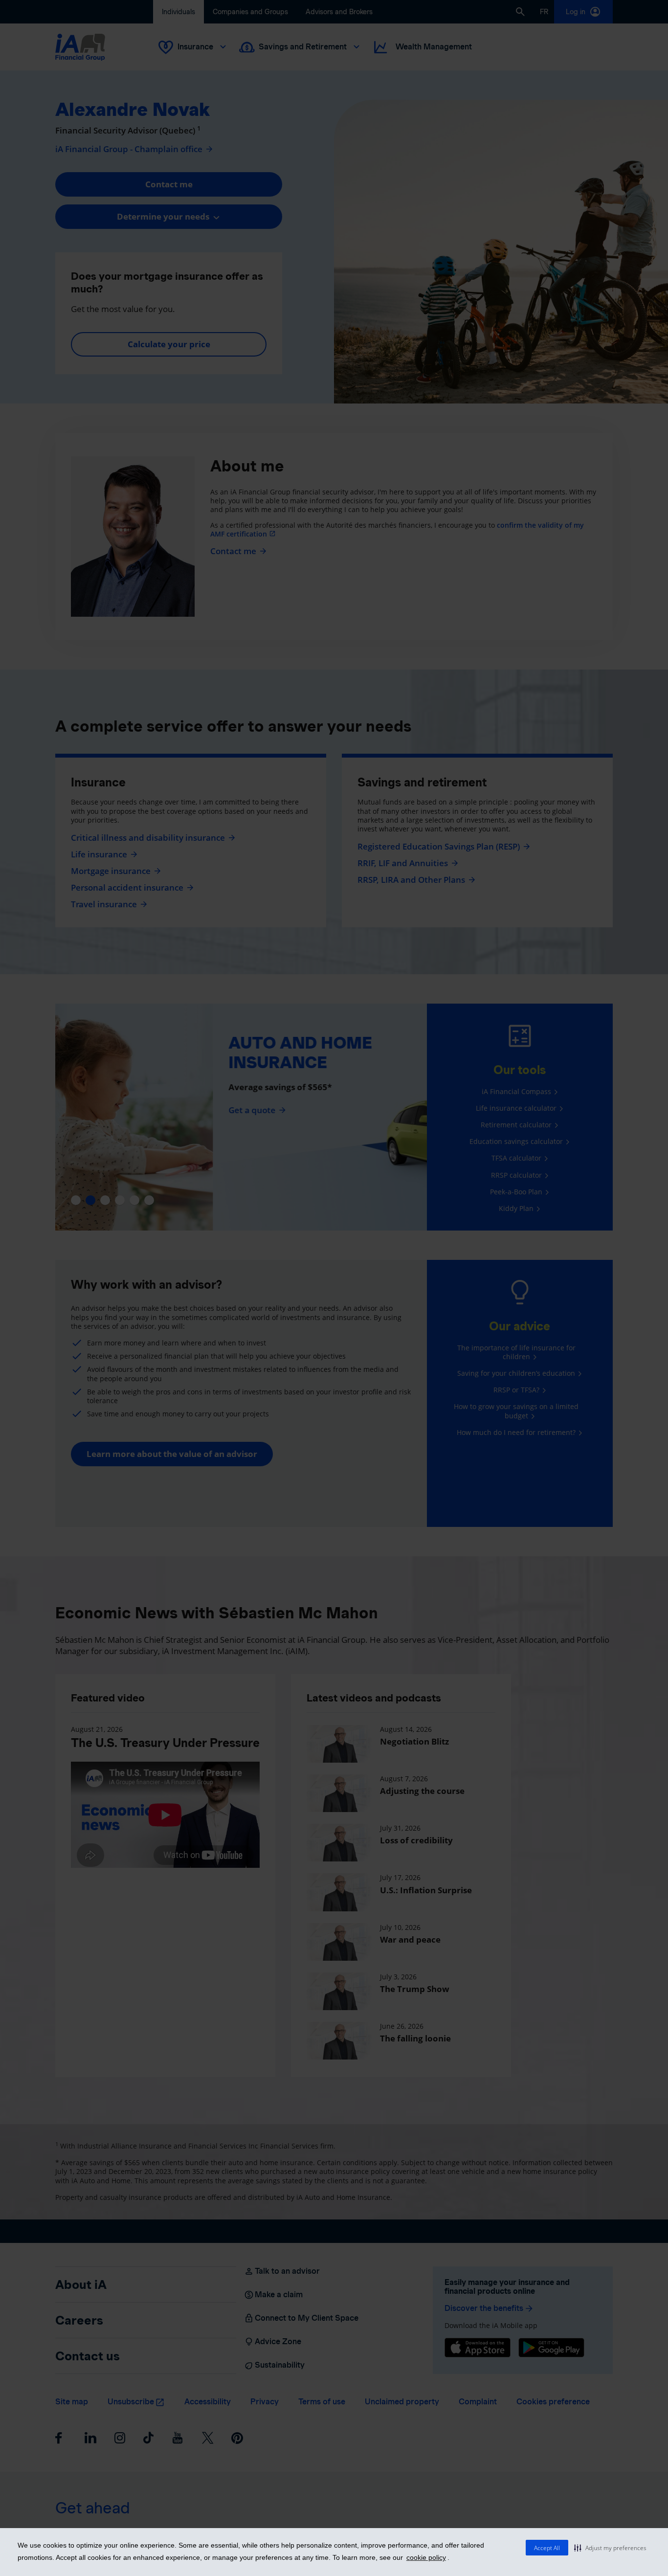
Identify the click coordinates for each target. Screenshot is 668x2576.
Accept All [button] (547, 2548)
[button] (610, 2548)
